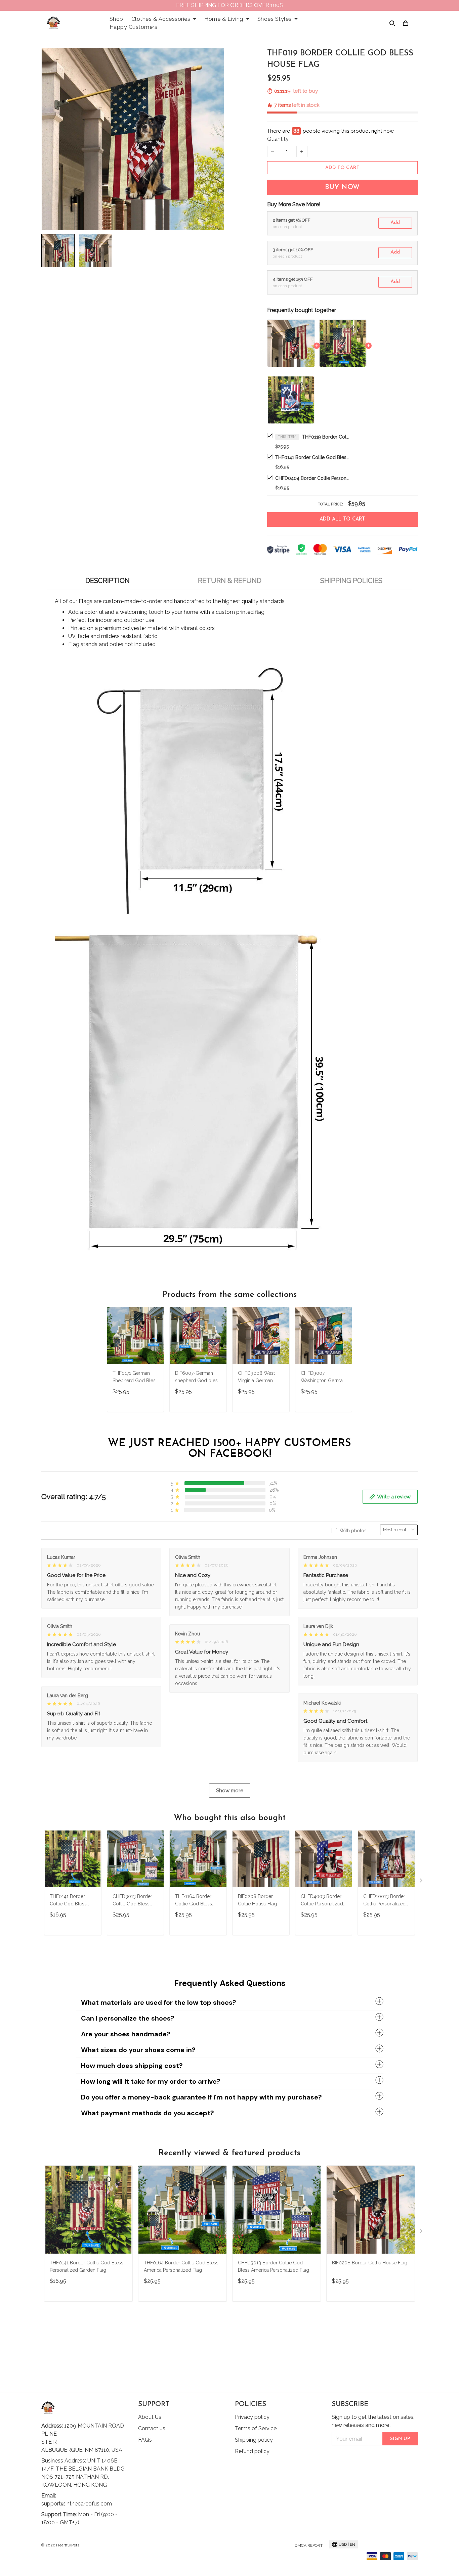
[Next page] (422, 1882)
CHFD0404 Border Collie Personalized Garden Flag (312, 478)
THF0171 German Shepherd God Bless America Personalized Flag (135, 1378)
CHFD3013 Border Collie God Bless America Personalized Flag (132, 1901)
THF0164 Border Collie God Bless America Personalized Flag (195, 1901)
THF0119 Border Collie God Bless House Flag (326, 437)
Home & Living (224, 19)
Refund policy (252, 2451)
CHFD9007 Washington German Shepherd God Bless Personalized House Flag (323, 1378)
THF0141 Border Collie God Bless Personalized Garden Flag (312, 457)
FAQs (145, 2440)
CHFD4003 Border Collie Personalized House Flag (322, 1901)
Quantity (278, 139)
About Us (150, 2417)
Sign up (400, 2439)
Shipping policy (254, 2440)
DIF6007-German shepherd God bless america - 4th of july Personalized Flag (198, 1378)
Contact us (152, 2428)
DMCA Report (309, 2545)
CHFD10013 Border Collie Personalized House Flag (384, 1901)
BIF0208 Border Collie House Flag (257, 1900)
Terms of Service (256, 2428)
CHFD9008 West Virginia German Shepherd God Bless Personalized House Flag (261, 1378)
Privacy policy (252, 2417)
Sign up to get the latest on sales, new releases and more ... (373, 2421)
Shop (116, 19)
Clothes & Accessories (161, 19)
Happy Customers (134, 27)
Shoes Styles (275, 19)
